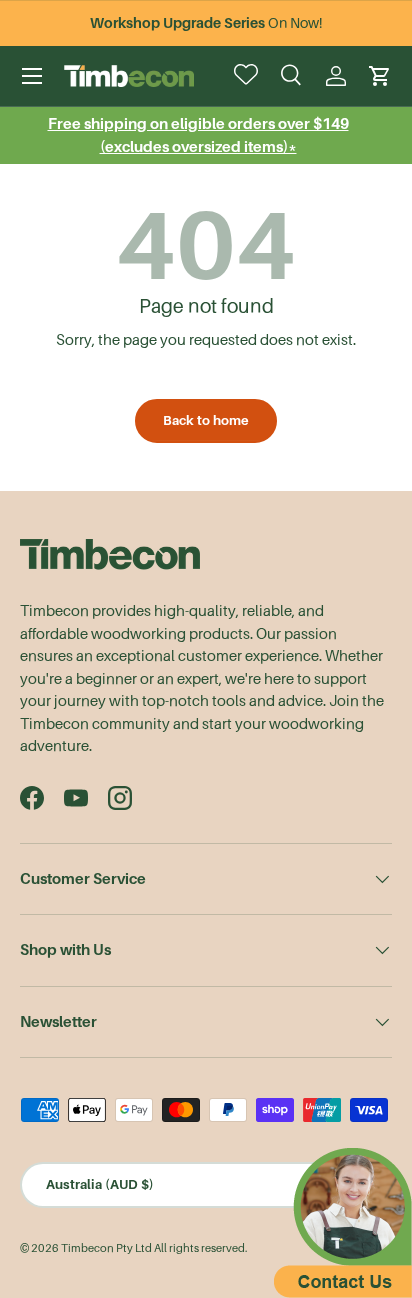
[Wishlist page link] (248, 76)
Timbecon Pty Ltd (106, 1248)
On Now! (206, 23)
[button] (380, 76)
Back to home (206, 420)
